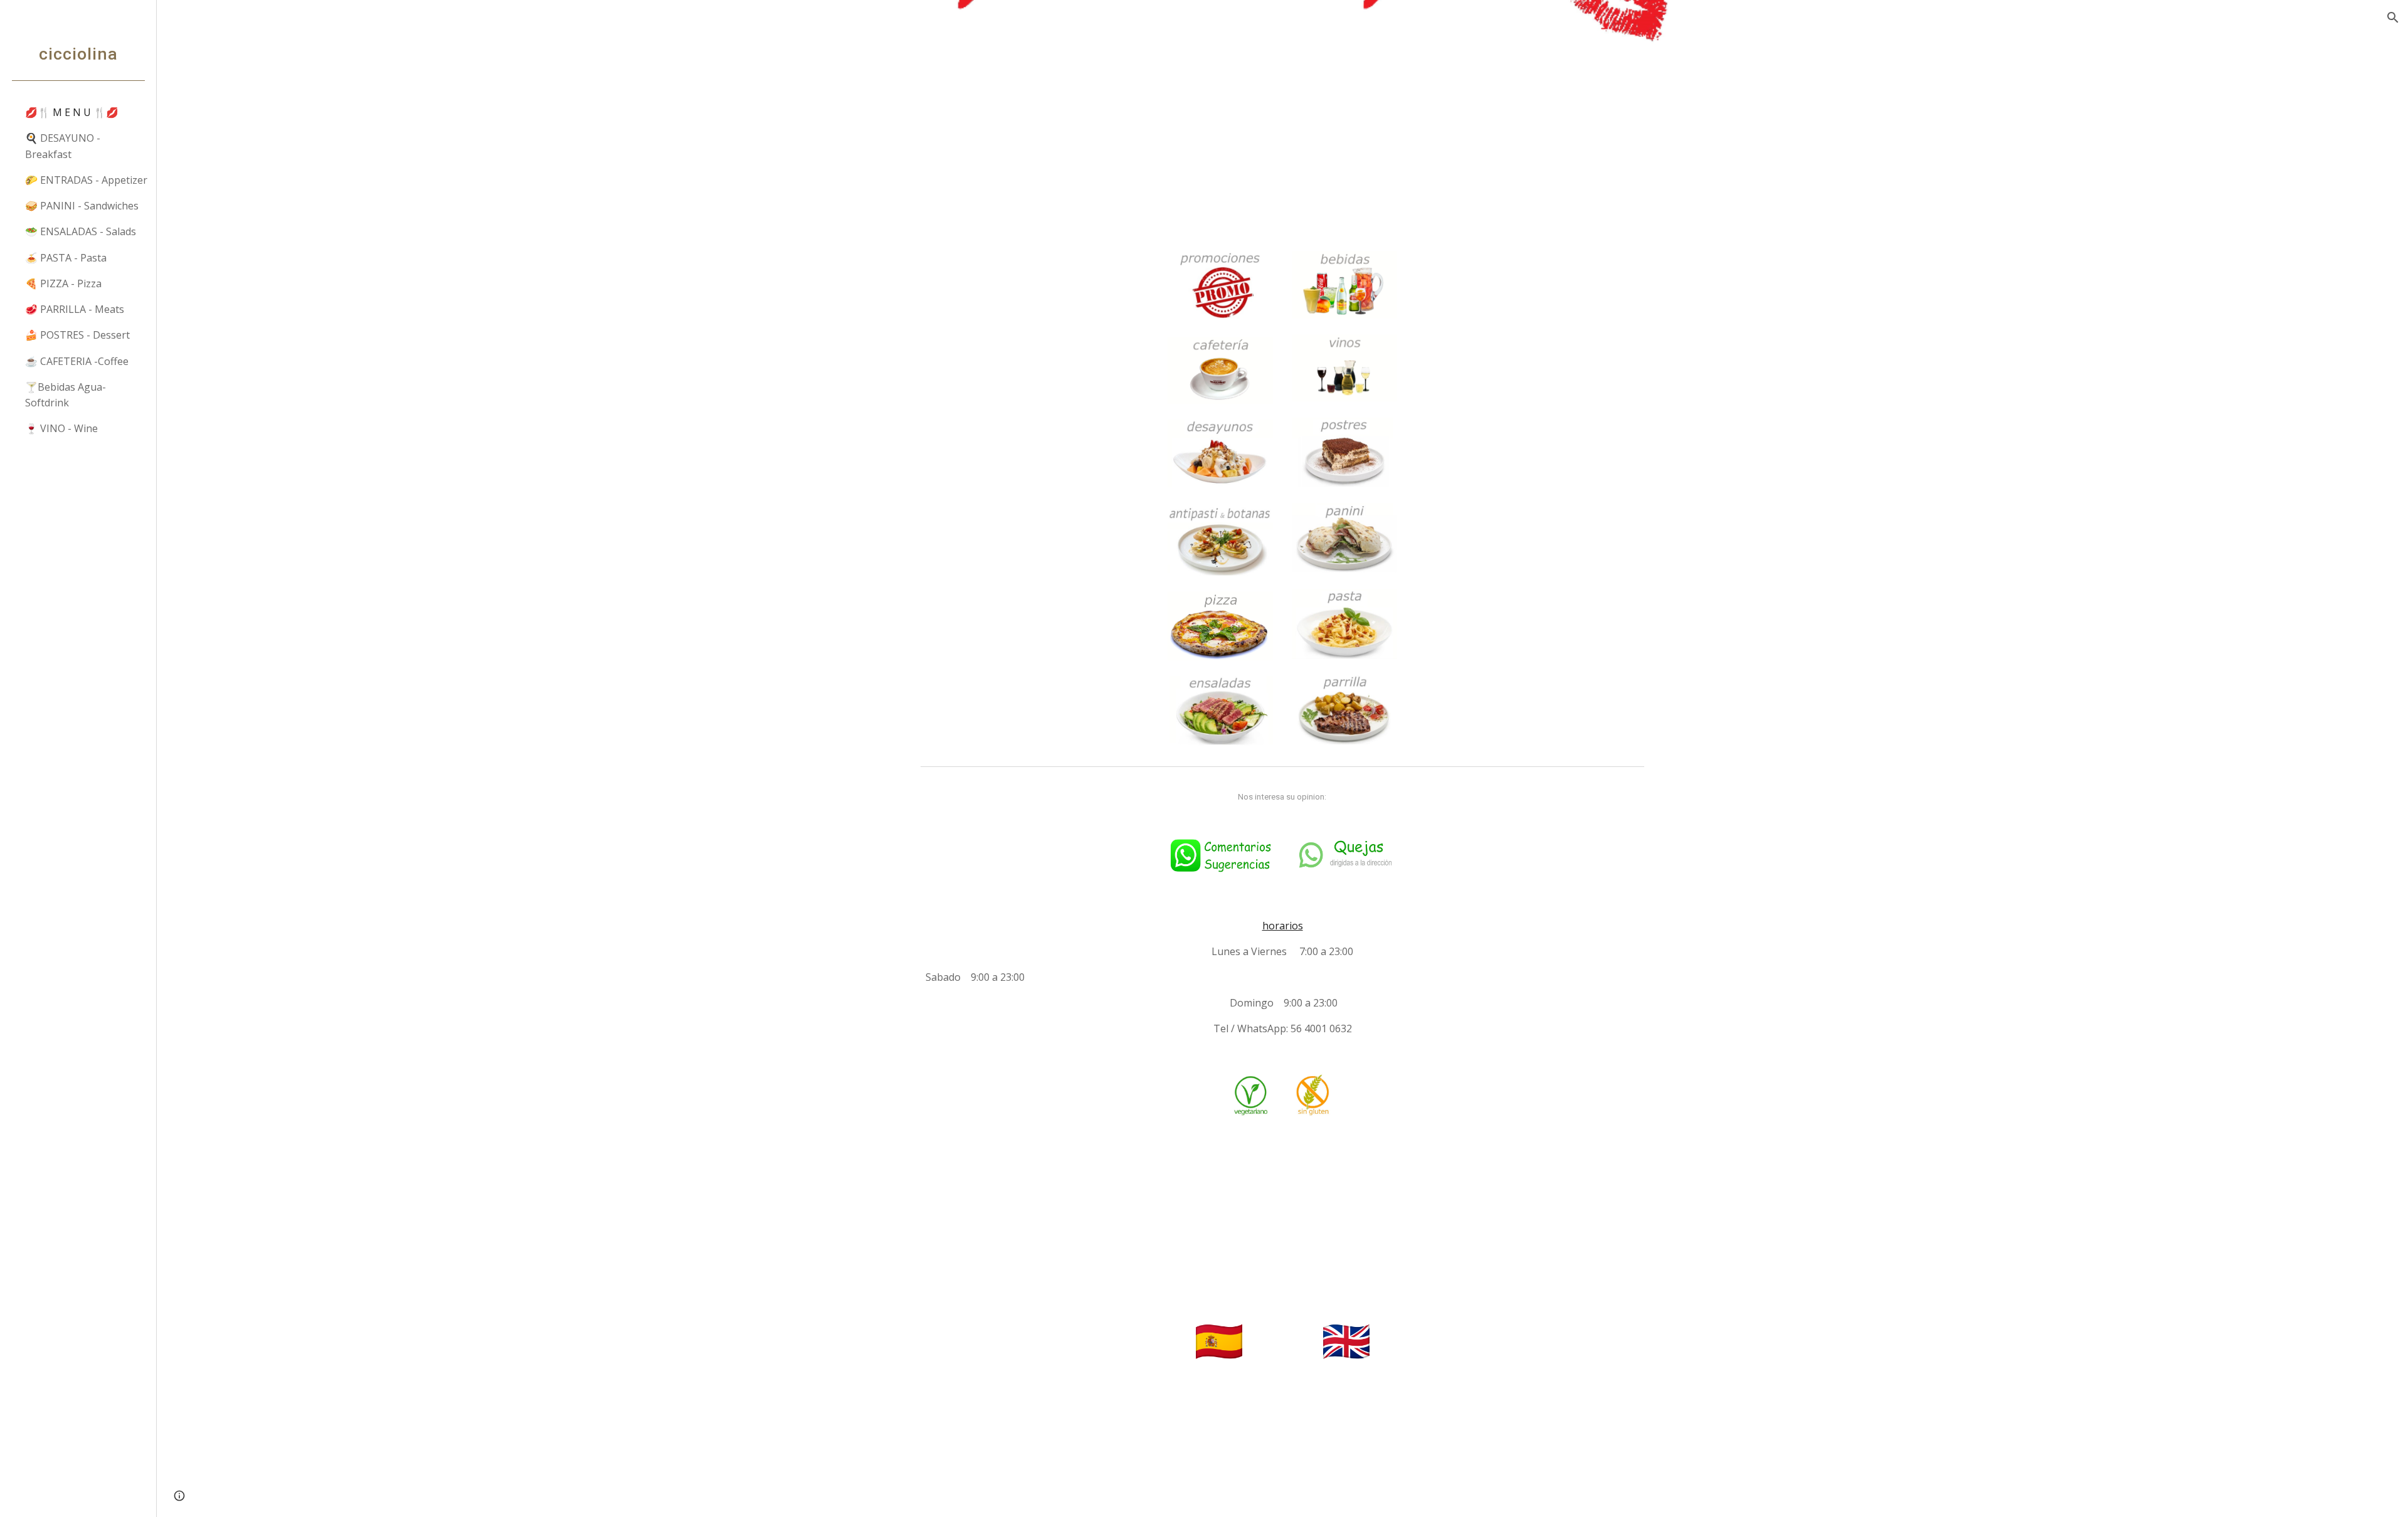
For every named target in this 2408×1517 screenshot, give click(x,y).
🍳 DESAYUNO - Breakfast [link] (63, 146)
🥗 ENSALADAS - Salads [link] (81, 231)
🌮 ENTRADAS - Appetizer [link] (86, 180)
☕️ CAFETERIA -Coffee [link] (77, 361)
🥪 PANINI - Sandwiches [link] (82, 206)
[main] (1282, 797)
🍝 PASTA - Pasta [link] (66, 258)
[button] (2393, 18)
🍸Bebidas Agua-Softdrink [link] (66, 395)
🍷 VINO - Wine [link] (61, 428)
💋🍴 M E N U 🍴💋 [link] (72, 112)
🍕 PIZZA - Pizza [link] (63, 283)
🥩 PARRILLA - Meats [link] (75, 309)
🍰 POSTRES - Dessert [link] (77, 335)
